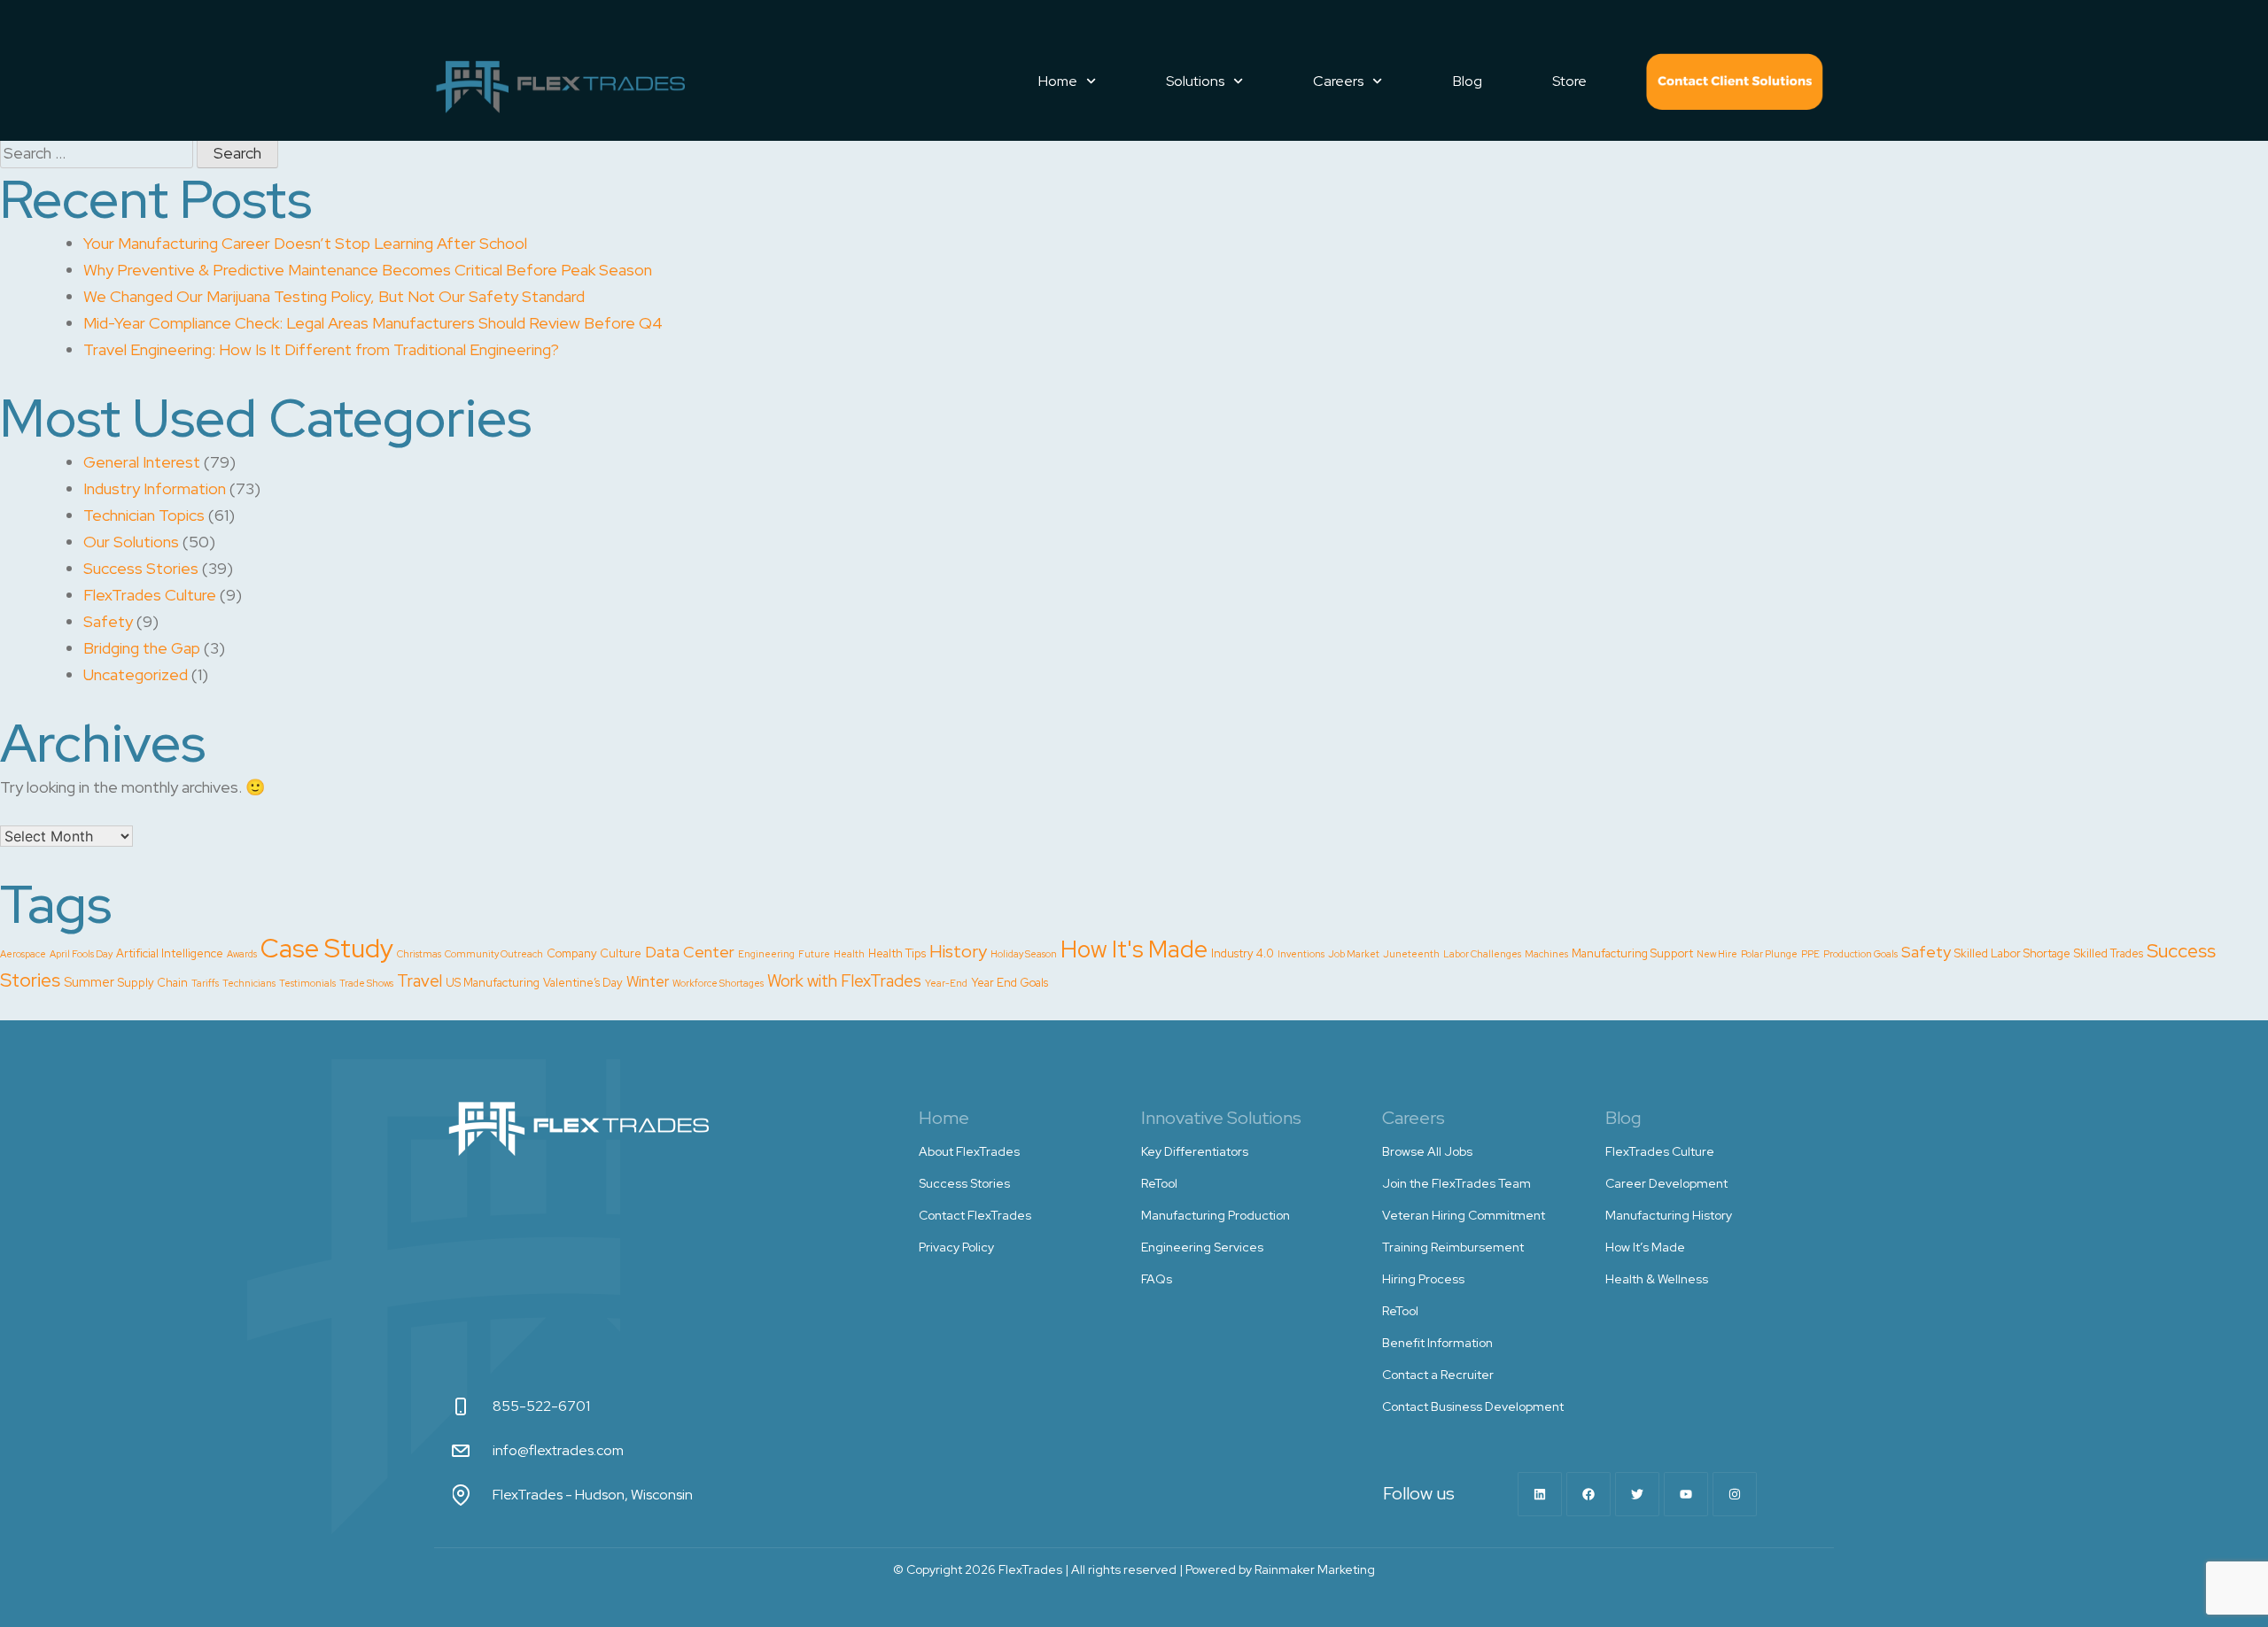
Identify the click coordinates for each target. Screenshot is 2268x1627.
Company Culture (594, 953)
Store (1569, 81)
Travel (419, 981)
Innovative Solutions (1221, 1118)
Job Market (1354, 954)
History (958, 951)
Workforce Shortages (718, 983)
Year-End (946, 983)
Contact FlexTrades (1735, 81)
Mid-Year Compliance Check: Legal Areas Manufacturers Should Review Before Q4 (373, 323)
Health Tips (897, 953)
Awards (242, 954)
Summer (89, 982)
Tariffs (205, 983)
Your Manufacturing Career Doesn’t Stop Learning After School (305, 243)
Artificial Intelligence (170, 953)
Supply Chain (153, 983)
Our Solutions (131, 542)
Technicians (249, 983)
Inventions (1301, 954)
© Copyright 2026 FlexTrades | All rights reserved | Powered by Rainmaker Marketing (1134, 1569)
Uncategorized (136, 674)
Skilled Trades (2109, 953)
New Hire (1717, 954)
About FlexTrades (969, 1151)
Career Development (1666, 1183)
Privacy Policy (956, 1247)
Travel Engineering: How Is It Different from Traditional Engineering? (321, 349)
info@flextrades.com (558, 1450)
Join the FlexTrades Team (1456, 1183)
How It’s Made (1645, 1247)
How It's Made (1134, 949)
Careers (1338, 81)
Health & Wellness (1657, 1279)
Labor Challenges (1482, 954)
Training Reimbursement (1453, 1247)
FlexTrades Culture (150, 595)
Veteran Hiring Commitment (1464, 1215)
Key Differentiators (1195, 1151)
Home (1058, 81)
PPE (1810, 954)
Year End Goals (1010, 983)
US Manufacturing (493, 983)
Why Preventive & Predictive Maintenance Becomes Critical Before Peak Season (368, 270)
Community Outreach (494, 954)
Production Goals (1860, 954)
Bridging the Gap (142, 648)
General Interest (142, 462)
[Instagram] (1735, 1494)
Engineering (766, 954)
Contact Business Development (1473, 1406)
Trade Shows (366, 983)
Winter (648, 981)
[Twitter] (1637, 1494)
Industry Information (155, 488)
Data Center (690, 952)
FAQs (1157, 1279)
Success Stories (141, 568)
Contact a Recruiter (1438, 1375)
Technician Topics (144, 515)
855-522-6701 (541, 1406)
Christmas (419, 954)
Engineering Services (1202, 1247)
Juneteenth (1411, 954)
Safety (108, 621)
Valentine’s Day (583, 983)
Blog (1468, 81)
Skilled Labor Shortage (2012, 953)
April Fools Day (81, 954)
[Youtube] (1686, 1494)
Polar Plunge (1769, 954)
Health (849, 954)
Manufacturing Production (1216, 1215)
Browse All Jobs (1427, 1151)
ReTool (1159, 1183)
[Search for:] (98, 153)
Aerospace (23, 954)
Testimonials (307, 983)
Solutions (1195, 81)
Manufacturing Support (1632, 953)
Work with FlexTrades (844, 981)
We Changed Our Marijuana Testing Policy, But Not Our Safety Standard (334, 296)
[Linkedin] (1540, 1494)
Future (814, 954)
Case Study (327, 948)
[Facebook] (1588, 1494)
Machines (1546, 954)
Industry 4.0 (1243, 953)
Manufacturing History (1669, 1215)
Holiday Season (1024, 954)
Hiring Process (1423, 1279)
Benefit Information (1437, 1343)
